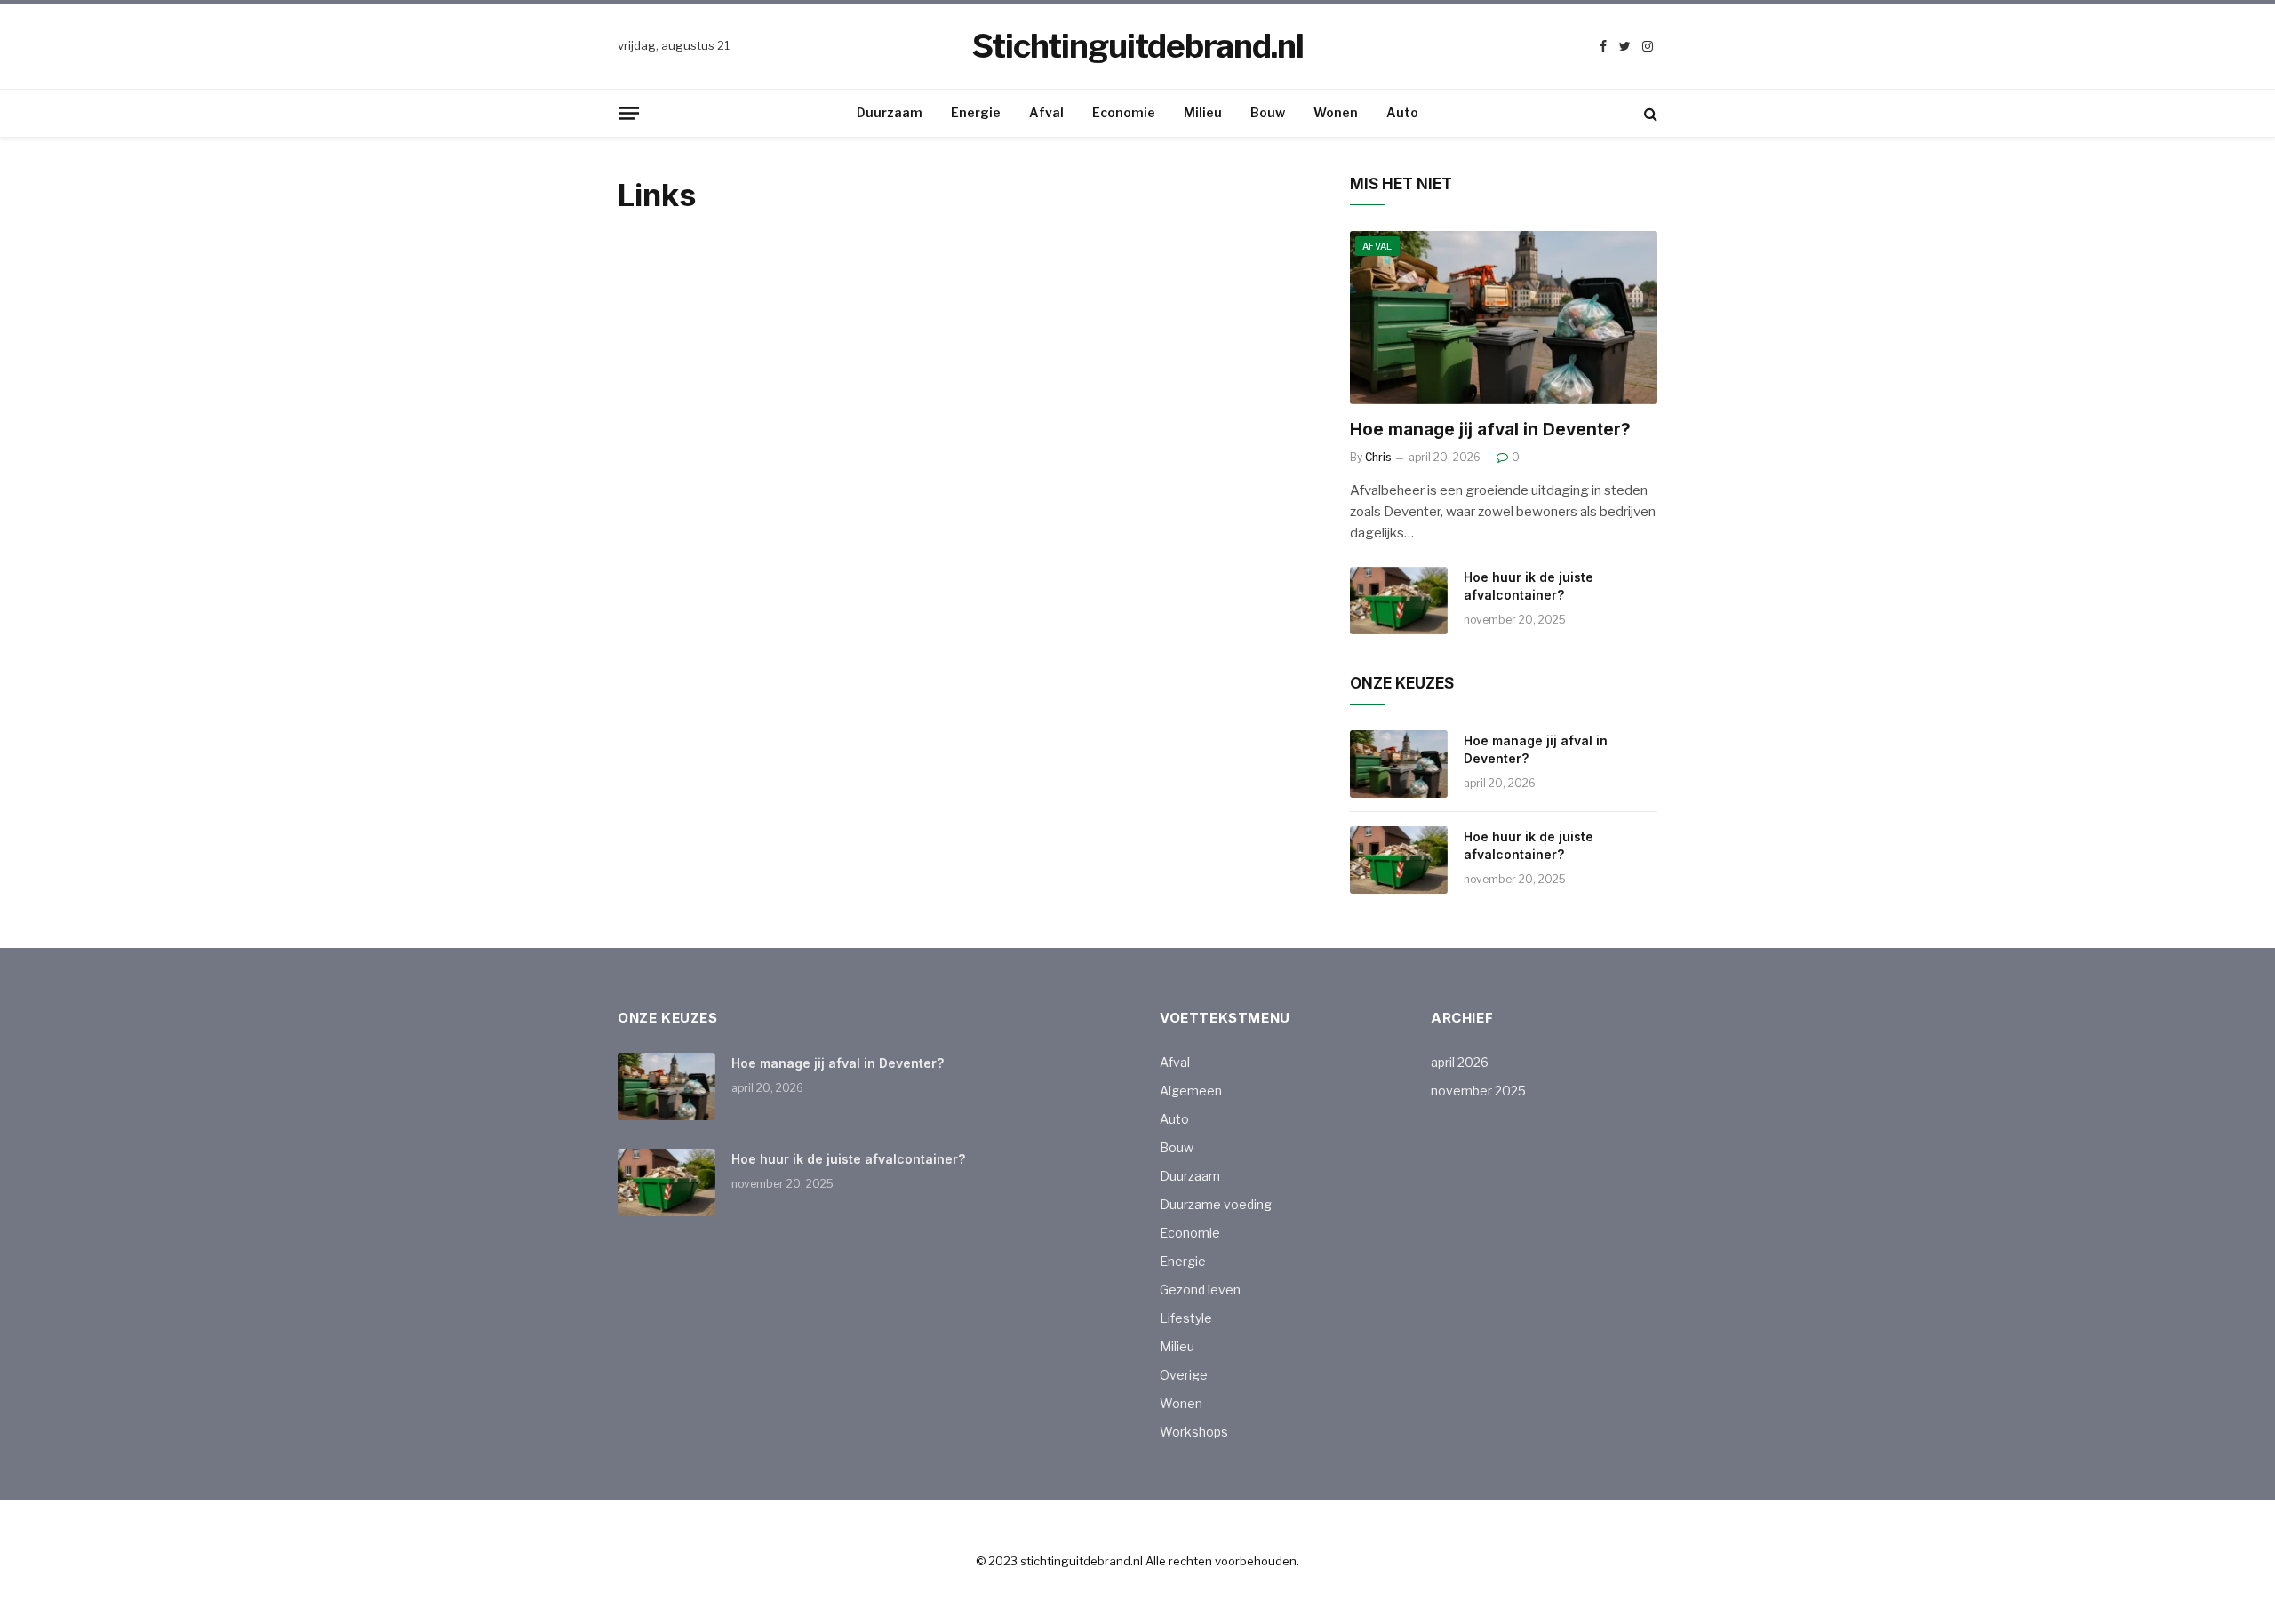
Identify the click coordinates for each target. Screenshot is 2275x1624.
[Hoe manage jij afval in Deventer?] (1504, 318)
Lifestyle (1186, 1318)
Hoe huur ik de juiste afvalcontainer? (1529, 586)
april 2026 (1460, 1062)
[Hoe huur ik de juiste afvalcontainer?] (1399, 601)
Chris (1378, 457)
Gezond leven (1200, 1290)
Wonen (1336, 112)
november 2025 (1478, 1091)
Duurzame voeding (1216, 1204)
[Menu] (629, 113)
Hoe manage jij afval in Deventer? (1490, 430)
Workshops (1194, 1432)
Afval (1046, 112)
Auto (1402, 112)
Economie (1124, 112)
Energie (976, 112)
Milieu (1203, 112)
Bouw (1268, 112)
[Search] (1649, 113)
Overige (1184, 1375)
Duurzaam (890, 112)
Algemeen (1191, 1091)
